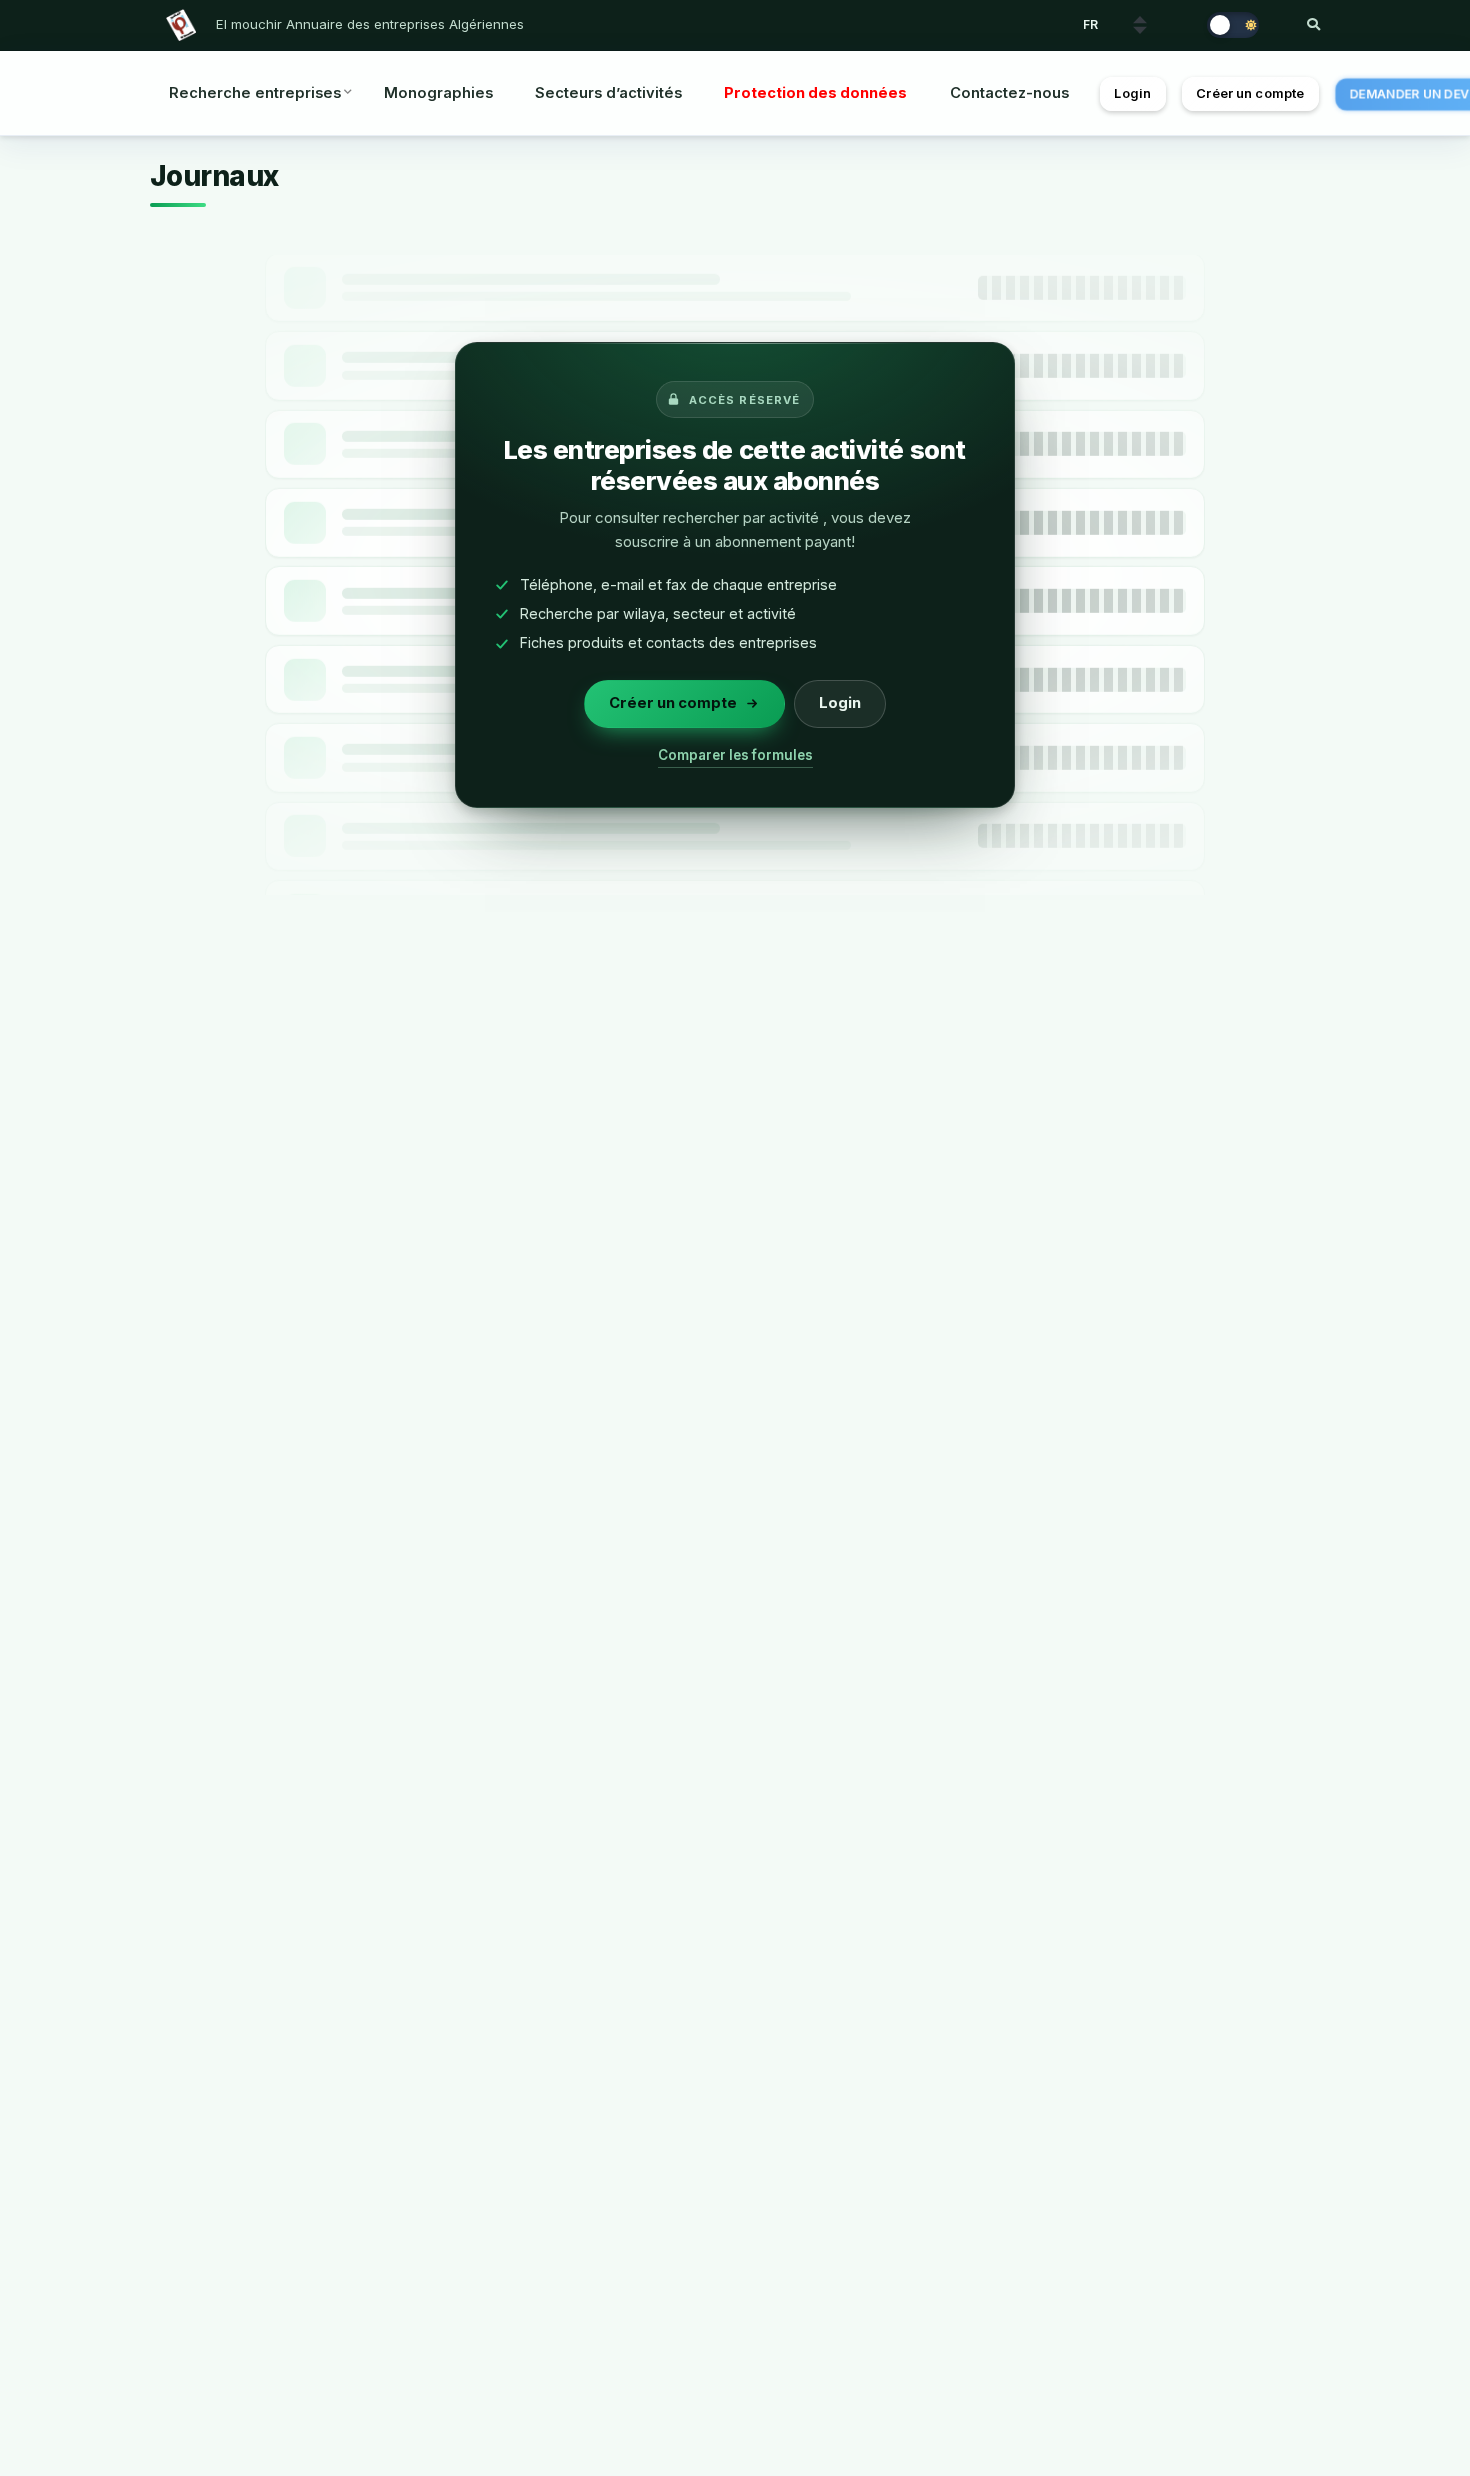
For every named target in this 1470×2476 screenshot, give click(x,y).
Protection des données (815, 93)
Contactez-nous (1009, 93)
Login (1132, 93)
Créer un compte (1250, 93)
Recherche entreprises (255, 93)
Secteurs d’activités (608, 93)
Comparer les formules (735, 755)
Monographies (438, 93)
